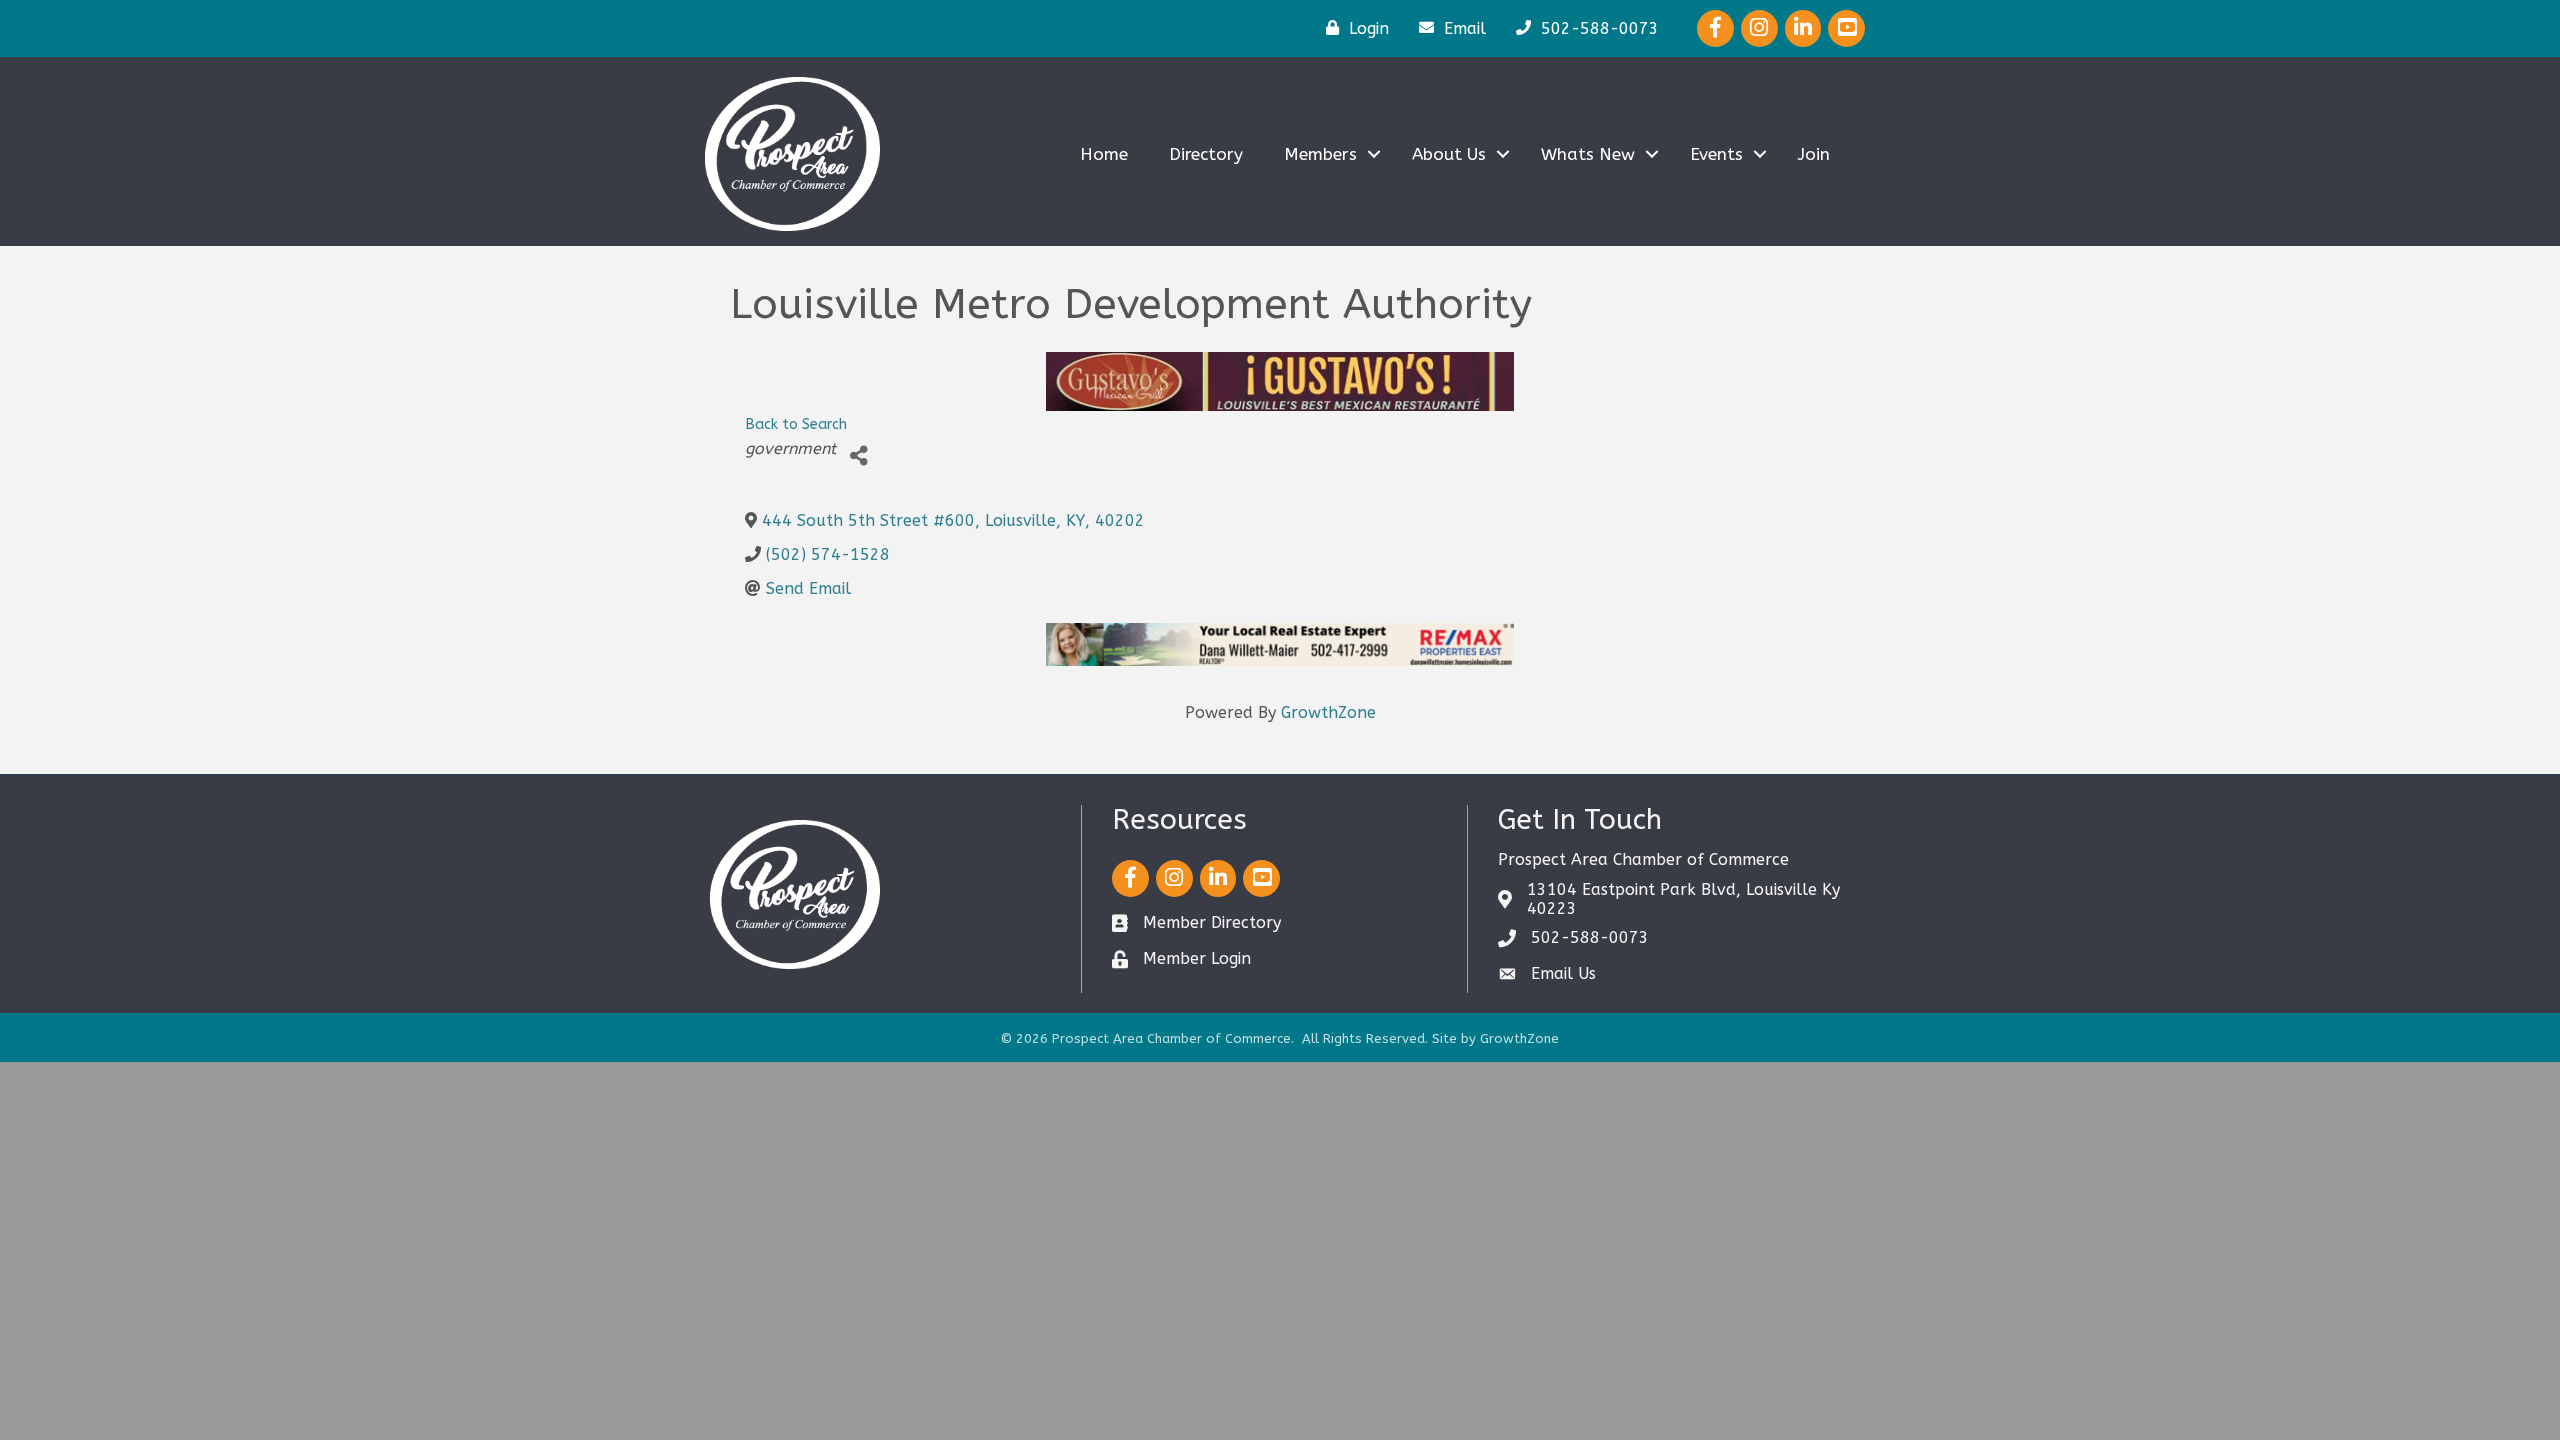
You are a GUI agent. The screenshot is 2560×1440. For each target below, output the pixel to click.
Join (1814, 154)
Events (1716, 154)
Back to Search (796, 424)
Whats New (1588, 154)
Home (1104, 154)
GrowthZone (1328, 712)
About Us (1449, 154)
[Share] (858, 456)
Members (1320, 154)
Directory (1206, 154)
